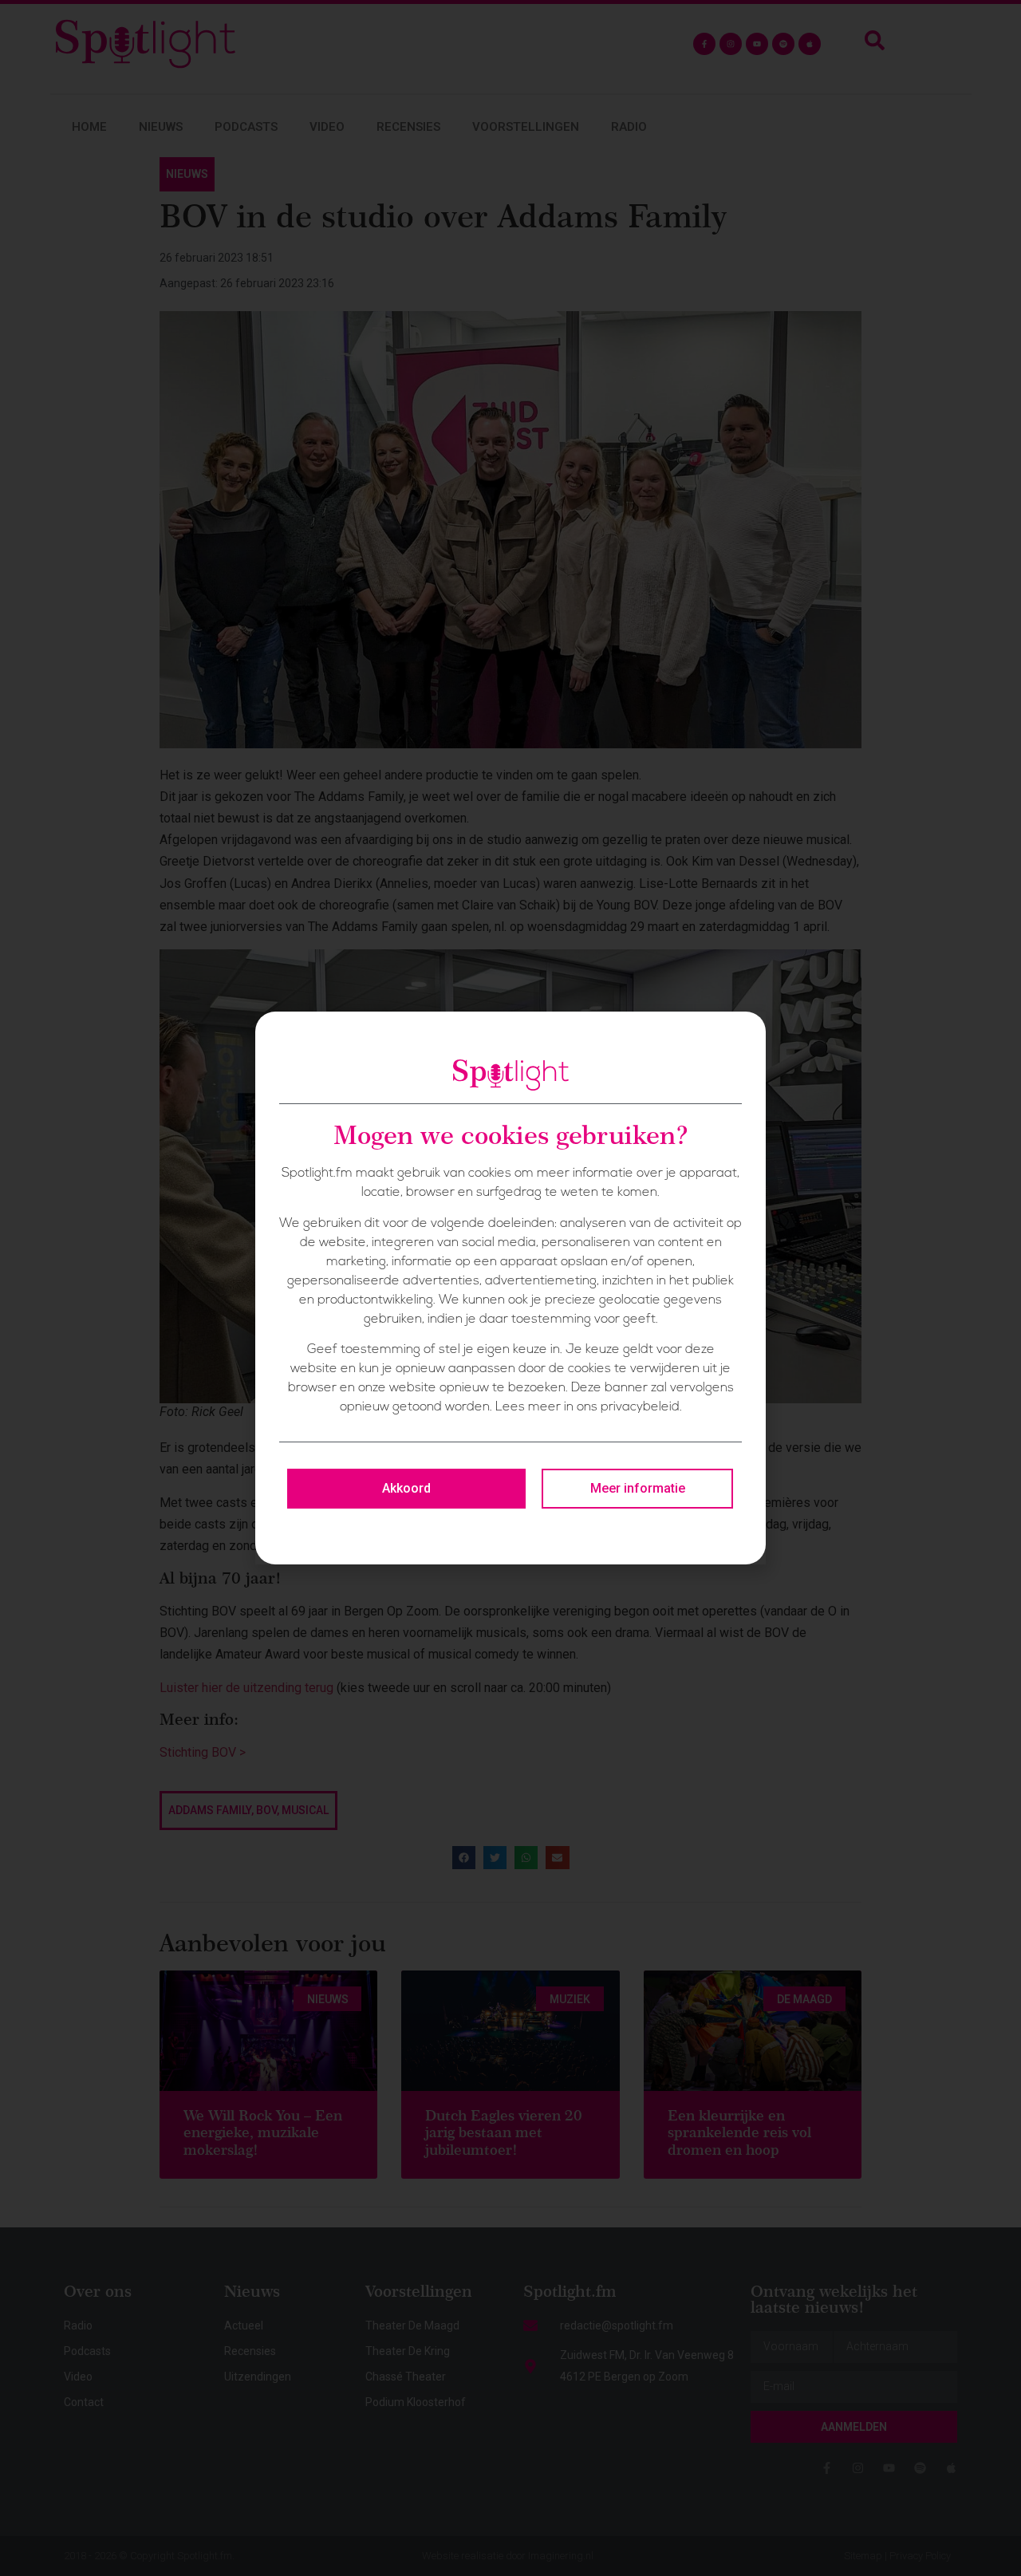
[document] (510, 1288)
